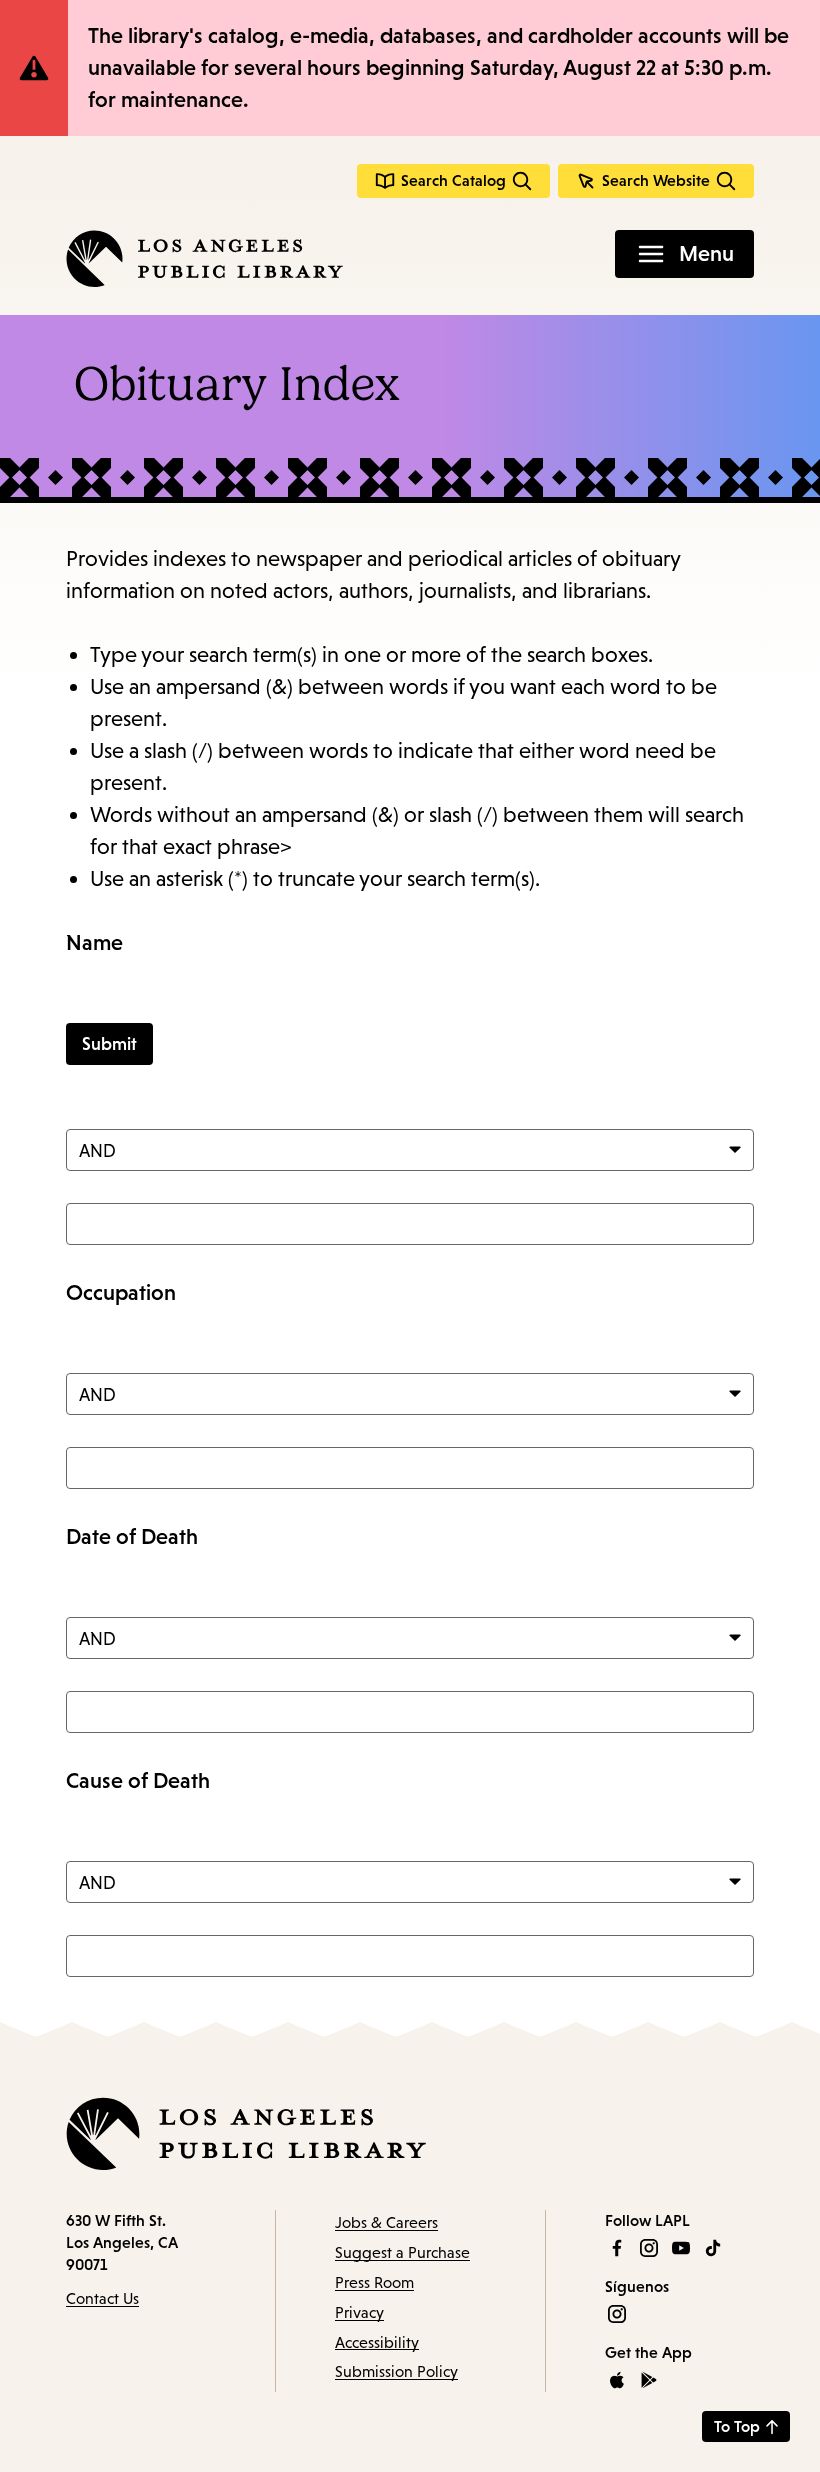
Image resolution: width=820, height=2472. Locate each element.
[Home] (204, 258)
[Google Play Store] (649, 2380)
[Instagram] (649, 2248)
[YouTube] (681, 2248)
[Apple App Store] (617, 2380)
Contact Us (102, 2298)
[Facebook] (617, 2248)
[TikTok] (713, 2248)
